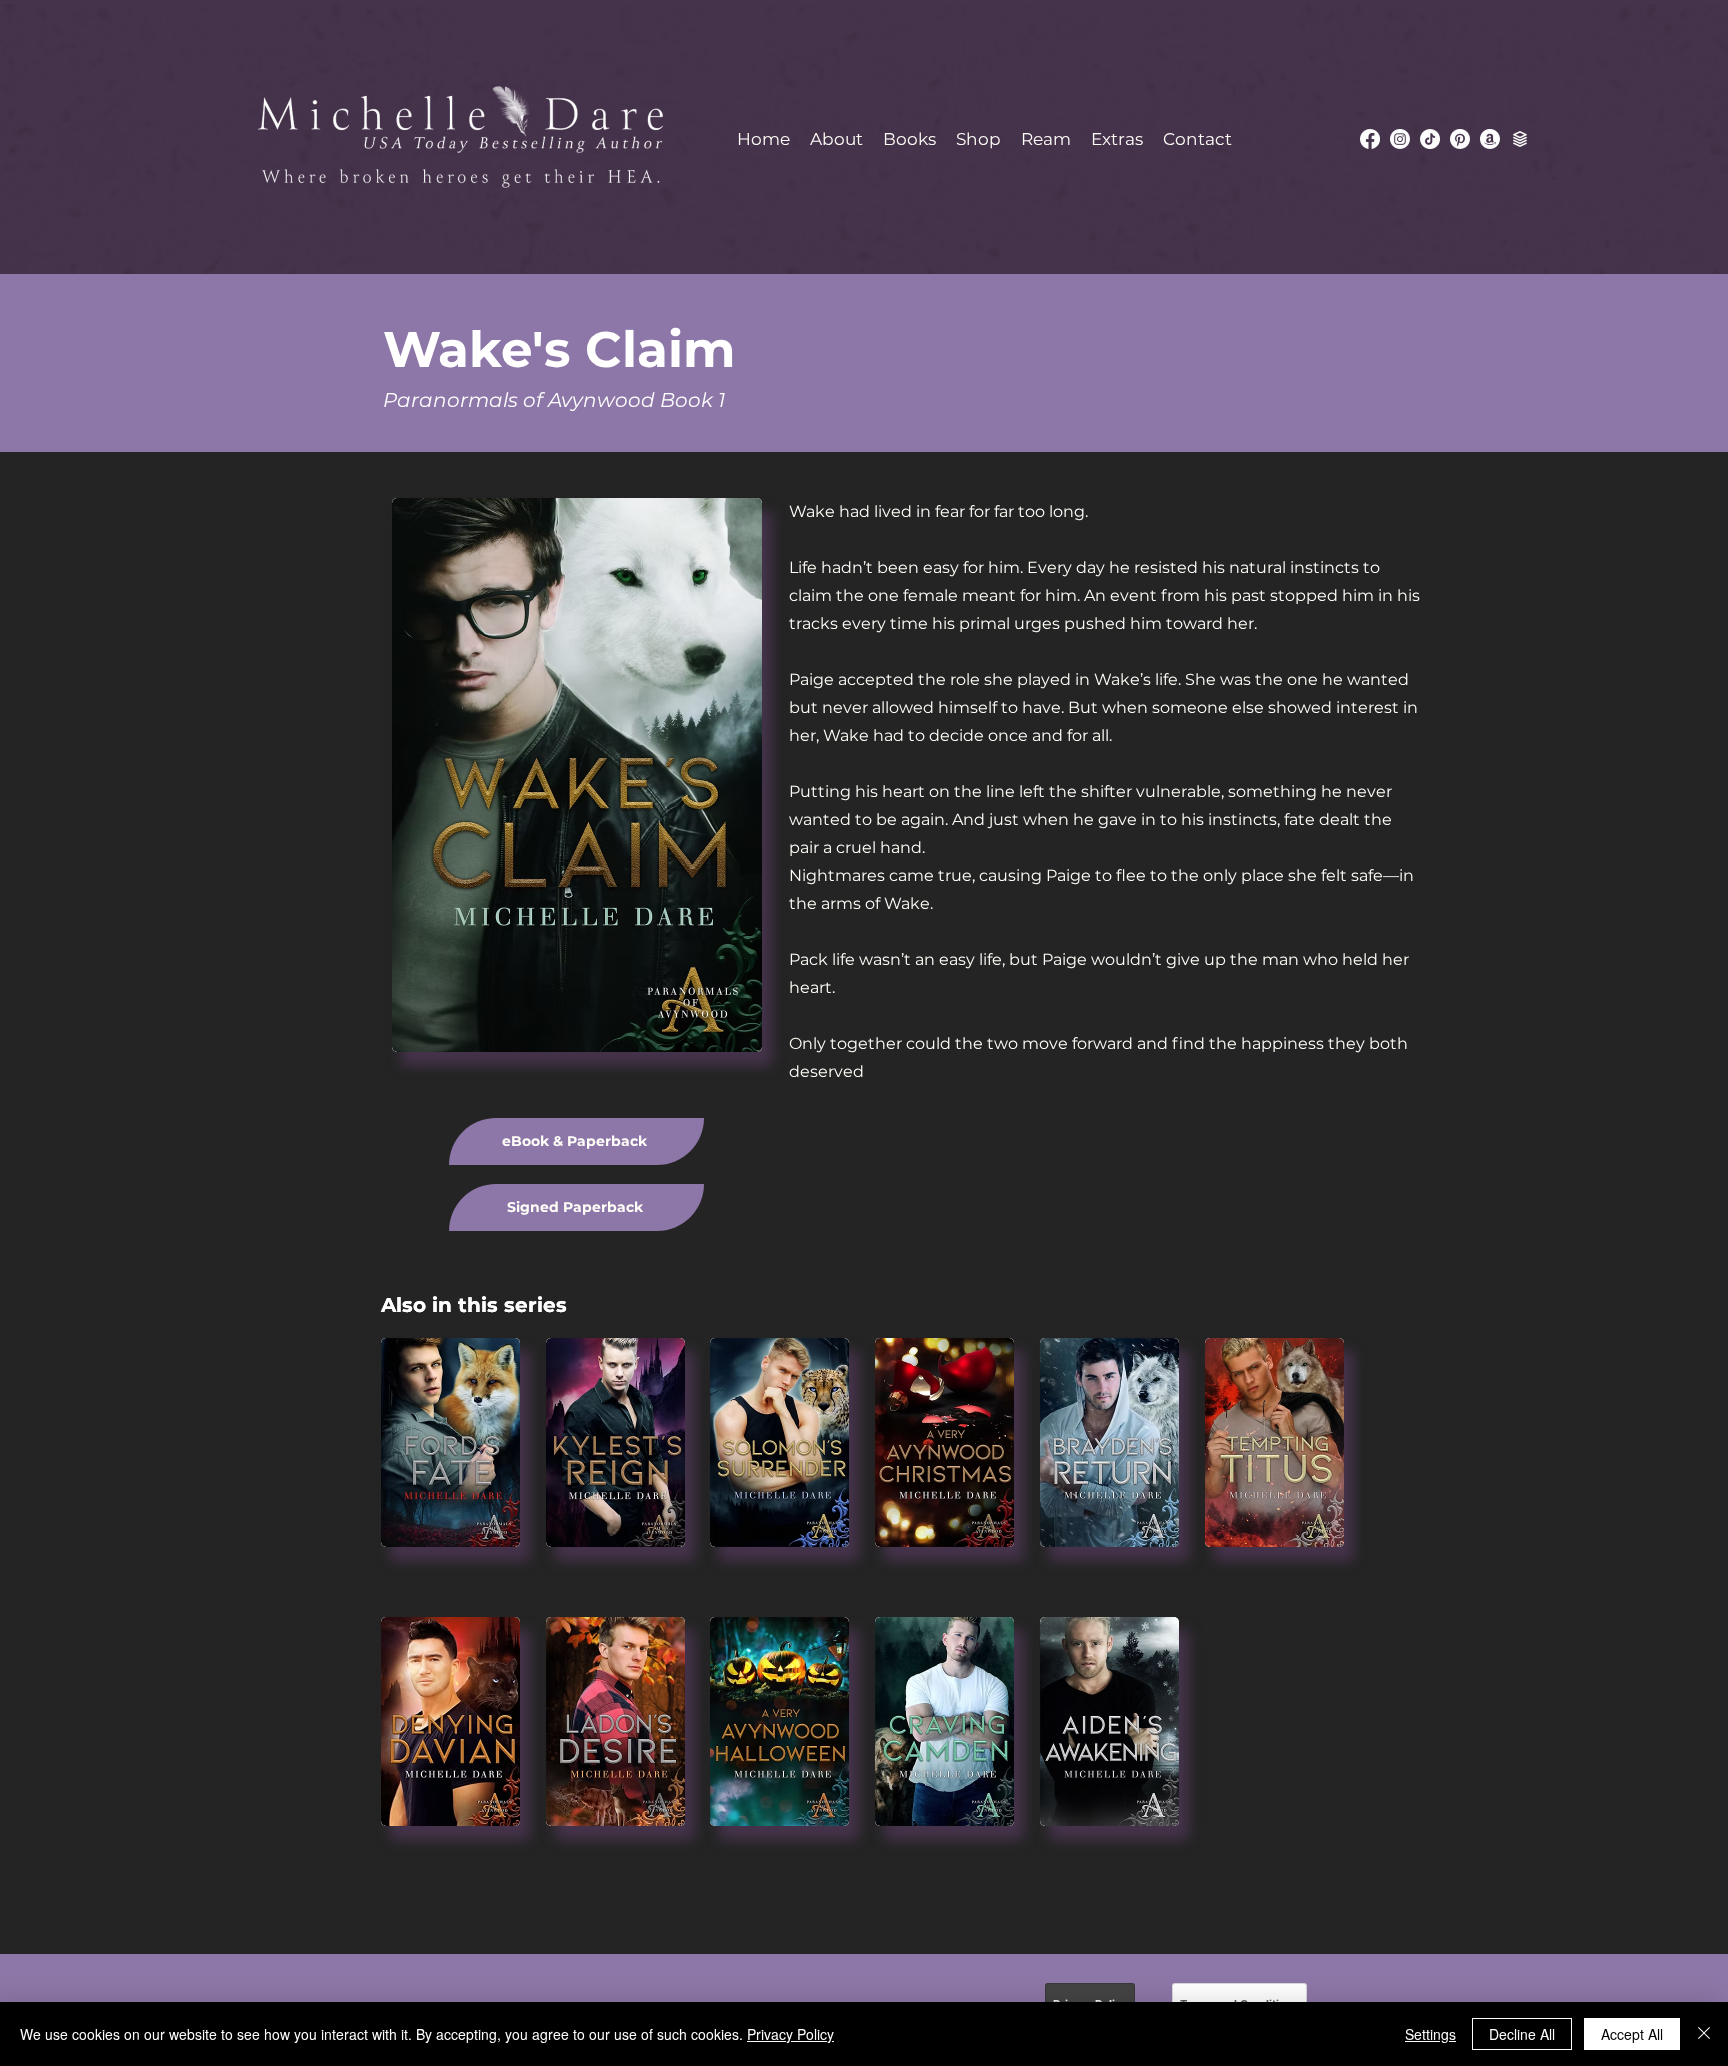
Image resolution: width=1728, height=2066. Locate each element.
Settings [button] (1430, 2034)
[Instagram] (1400, 139)
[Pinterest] (1460, 139)
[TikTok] (1430, 139)
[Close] (1704, 2034)
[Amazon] (1490, 139)
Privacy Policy (790, 2034)
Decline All (1522, 2034)
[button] (909, 139)
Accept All (1632, 2034)
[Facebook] (1370, 139)
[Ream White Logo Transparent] (1520, 139)
